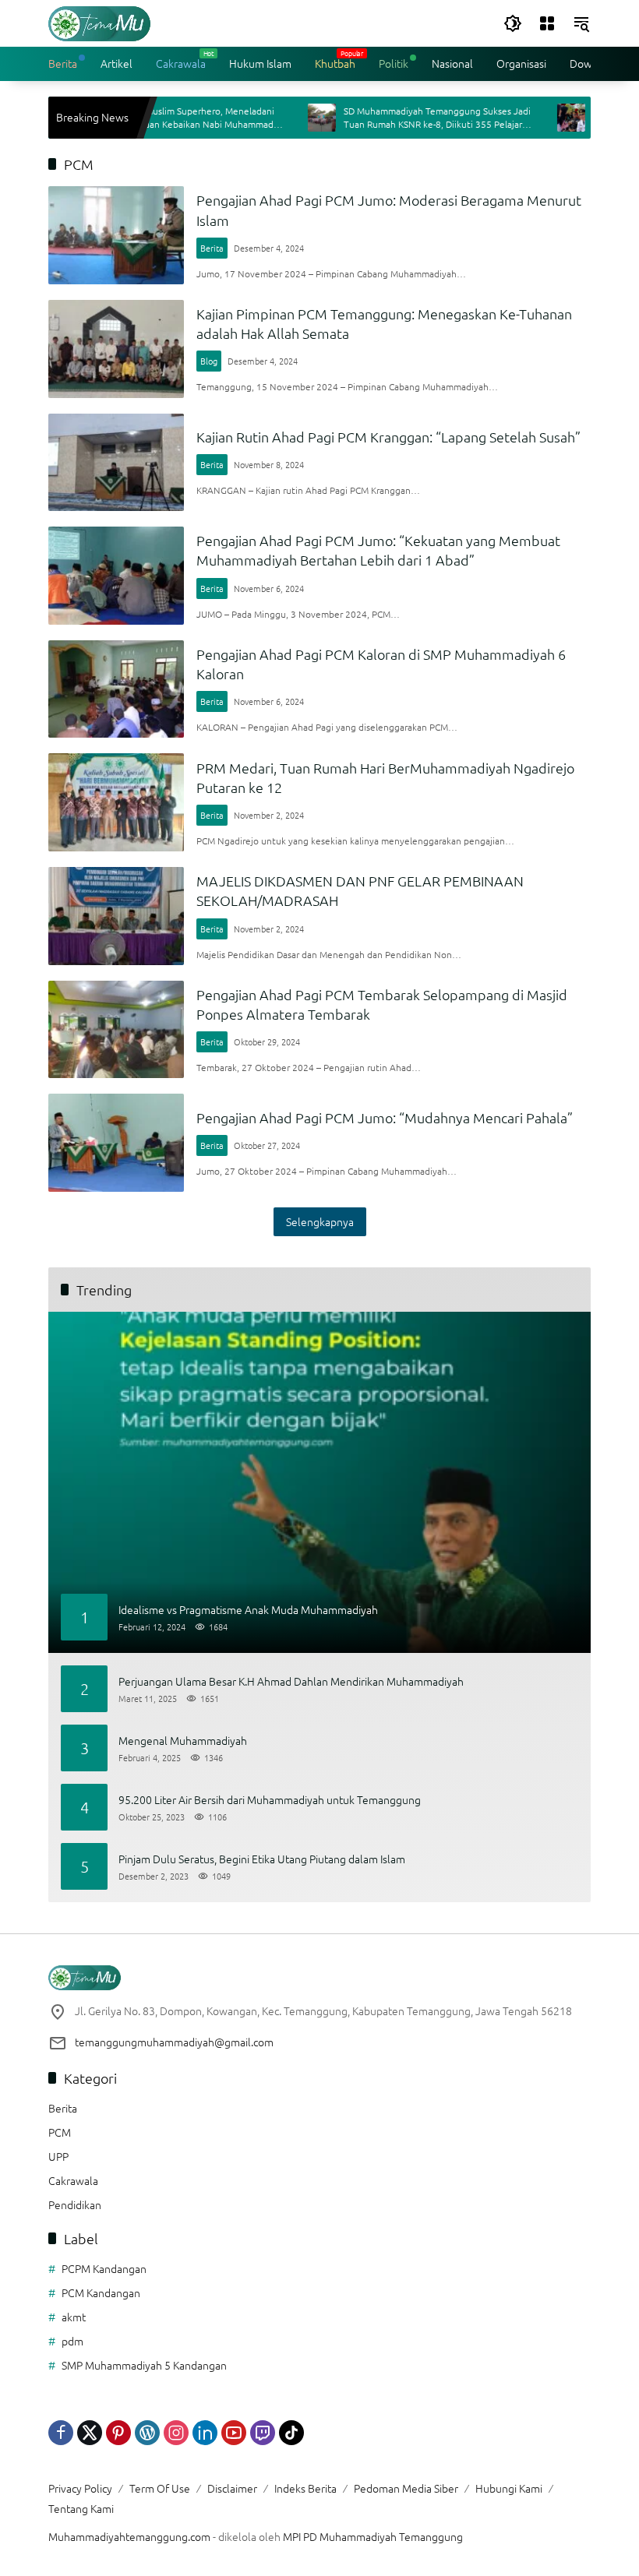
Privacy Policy (80, 2488)
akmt (74, 2317)
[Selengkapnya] (319, 1978)
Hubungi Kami (509, 2488)
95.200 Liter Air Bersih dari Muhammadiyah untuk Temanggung (270, 1800)
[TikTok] (291, 2433)
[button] (513, 23)
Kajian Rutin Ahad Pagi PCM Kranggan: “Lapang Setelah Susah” (388, 437)
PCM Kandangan (101, 2292)
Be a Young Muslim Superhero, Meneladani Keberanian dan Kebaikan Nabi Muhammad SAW (148, 118)
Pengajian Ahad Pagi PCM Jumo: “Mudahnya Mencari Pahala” (385, 1117)
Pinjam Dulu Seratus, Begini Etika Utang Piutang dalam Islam (262, 1859)
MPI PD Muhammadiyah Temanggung (373, 2536)
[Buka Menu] (547, 23)
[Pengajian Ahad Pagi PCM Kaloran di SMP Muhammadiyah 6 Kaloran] (116, 689)
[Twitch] (263, 2433)
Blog (209, 361)
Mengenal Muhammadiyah (183, 1741)
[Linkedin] (205, 2433)
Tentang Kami (81, 2508)
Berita (212, 248)
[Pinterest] (118, 2433)
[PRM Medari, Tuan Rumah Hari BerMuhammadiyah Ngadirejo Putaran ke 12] (116, 802)
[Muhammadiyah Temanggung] (99, 22)
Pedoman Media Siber (406, 2488)
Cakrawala (73, 2180)
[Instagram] (176, 2433)
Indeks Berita (305, 2488)
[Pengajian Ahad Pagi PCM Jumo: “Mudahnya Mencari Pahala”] (116, 1143)
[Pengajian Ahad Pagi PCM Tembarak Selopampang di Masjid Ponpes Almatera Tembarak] (116, 1030)
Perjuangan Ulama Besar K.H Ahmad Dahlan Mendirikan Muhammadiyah (291, 1681)
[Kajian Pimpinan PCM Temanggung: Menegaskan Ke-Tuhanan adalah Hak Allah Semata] (116, 349)
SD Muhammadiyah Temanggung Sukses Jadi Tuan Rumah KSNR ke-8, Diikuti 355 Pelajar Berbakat (401, 118)
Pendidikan (75, 2204)
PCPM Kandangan (104, 2268)
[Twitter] (90, 2433)
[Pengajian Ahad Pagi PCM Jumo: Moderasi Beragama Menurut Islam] (116, 235)
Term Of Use (160, 2488)
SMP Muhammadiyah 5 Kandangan (144, 2365)
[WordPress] (147, 2433)
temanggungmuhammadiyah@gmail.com (174, 2042)
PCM (60, 2132)
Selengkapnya (320, 1221)
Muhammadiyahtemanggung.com (129, 2536)
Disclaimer (232, 2488)
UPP (58, 2156)
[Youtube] (234, 2433)
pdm (72, 2341)
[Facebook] (61, 2433)
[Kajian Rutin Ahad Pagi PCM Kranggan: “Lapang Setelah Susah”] (116, 463)
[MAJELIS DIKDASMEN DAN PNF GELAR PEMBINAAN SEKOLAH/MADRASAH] (116, 916)
